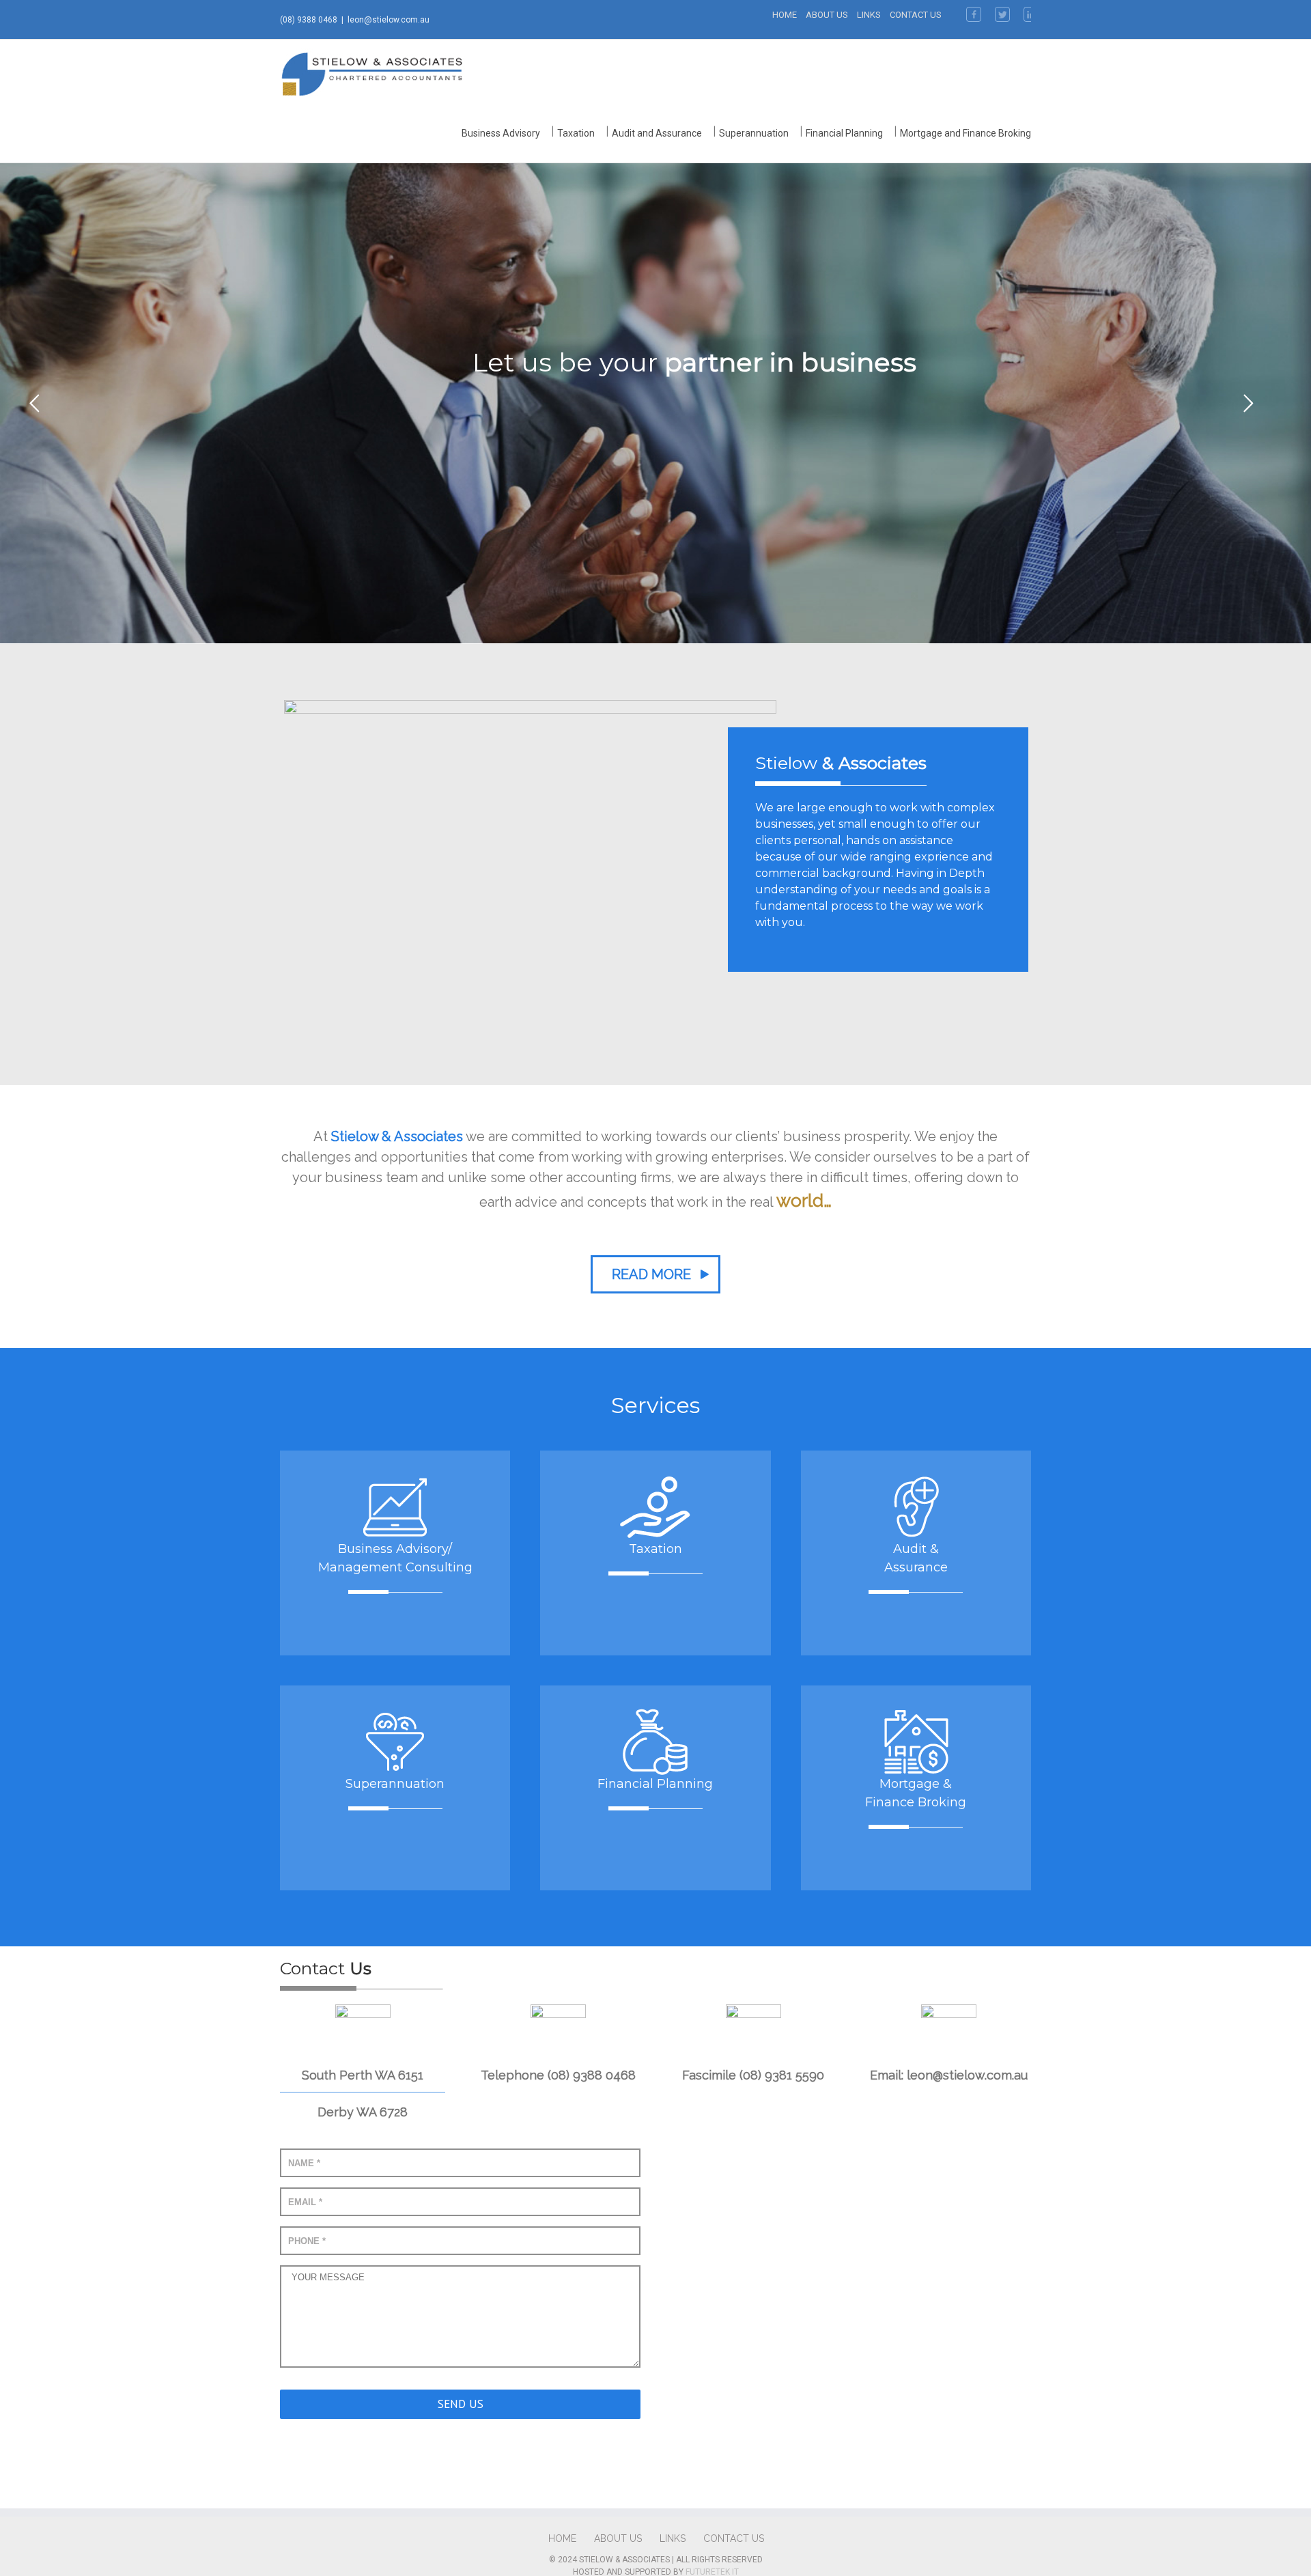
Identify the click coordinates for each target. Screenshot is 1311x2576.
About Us (827, 15)
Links (869, 15)
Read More (651, 1274)
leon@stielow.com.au (389, 20)
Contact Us (916, 15)
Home (785, 15)
